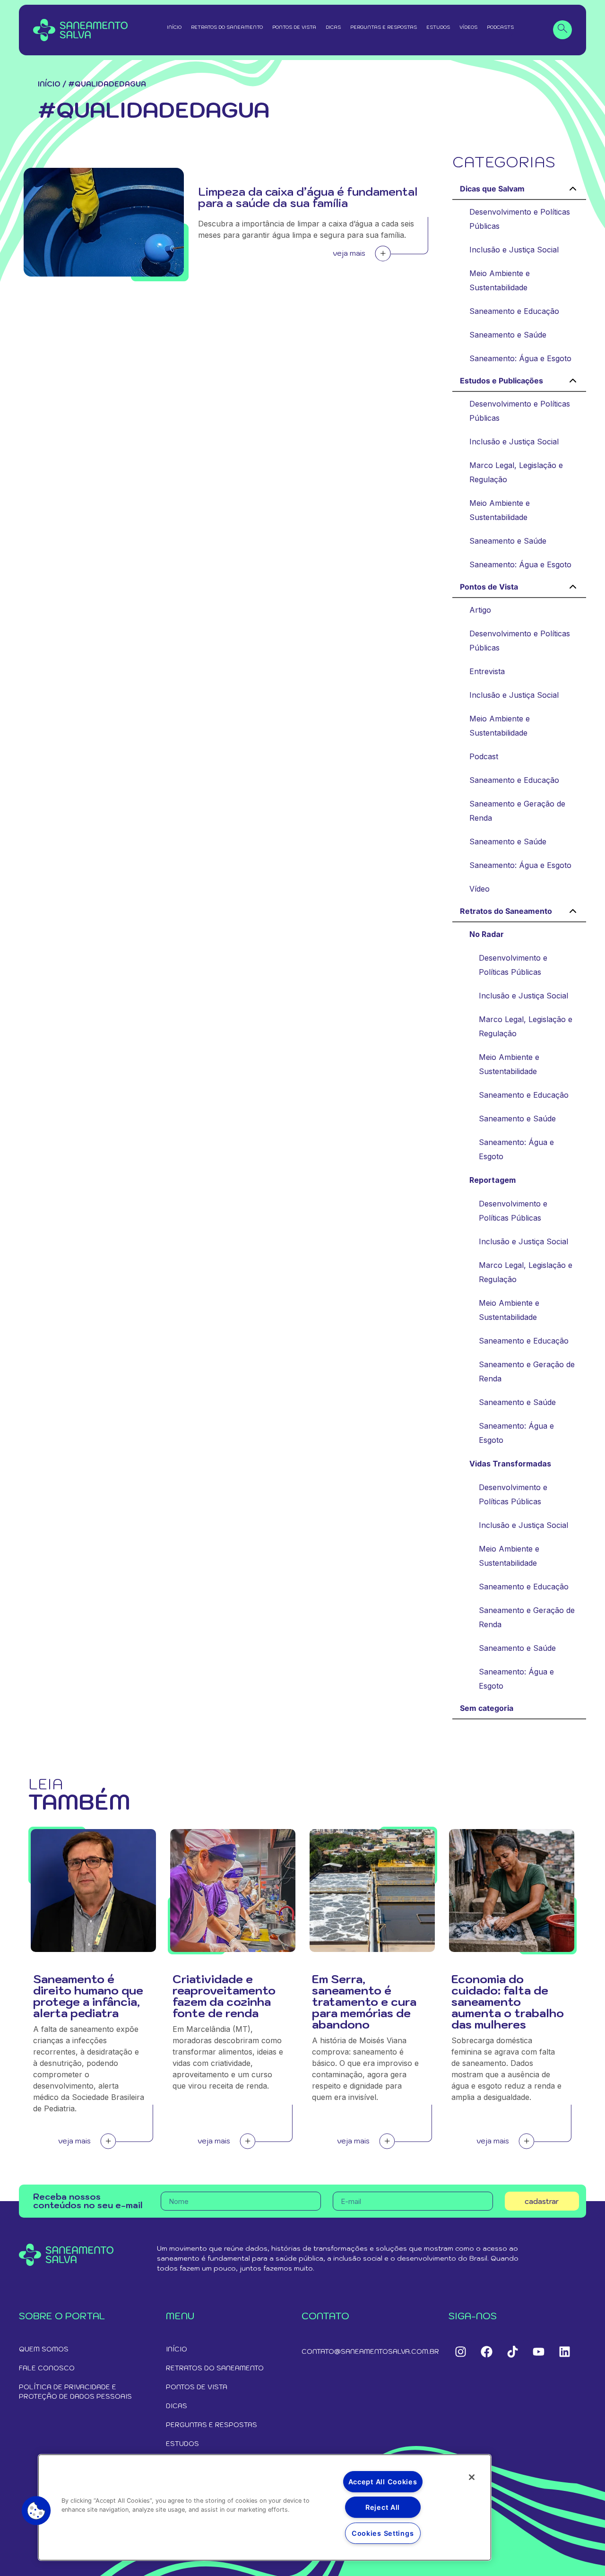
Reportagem (493, 1180)
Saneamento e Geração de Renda (517, 811)
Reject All (383, 2507)
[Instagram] (460, 2351)
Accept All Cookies (383, 2482)
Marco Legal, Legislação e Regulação (516, 472)
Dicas (333, 27)
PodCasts (500, 27)
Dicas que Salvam (492, 189)
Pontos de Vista (294, 27)
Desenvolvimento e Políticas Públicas (520, 219)
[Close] (472, 2477)
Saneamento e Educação (514, 311)
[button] (36, 2511)
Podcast (484, 756)
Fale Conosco (47, 2368)
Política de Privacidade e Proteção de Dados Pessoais (75, 2392)
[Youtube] (538, 2351)
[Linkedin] (564, 2351)
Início (174, 27)
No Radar (487, 934)
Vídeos (468, 27)
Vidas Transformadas (510, 1464)
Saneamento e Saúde (508, 335)
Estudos (438, 27)
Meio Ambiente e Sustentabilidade (500, 280)
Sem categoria (487, 1708)
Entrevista (487, 671)
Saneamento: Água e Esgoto (520, 358)
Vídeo (480, 889)
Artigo (480, 610)
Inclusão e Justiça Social (514, 250)
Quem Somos (44, 2349)
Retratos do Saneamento (227, 27)
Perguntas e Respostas (384, 27)
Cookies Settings (383, 2533)
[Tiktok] (512, 2351)
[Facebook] (486, 2351)
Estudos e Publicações (501, 381)
